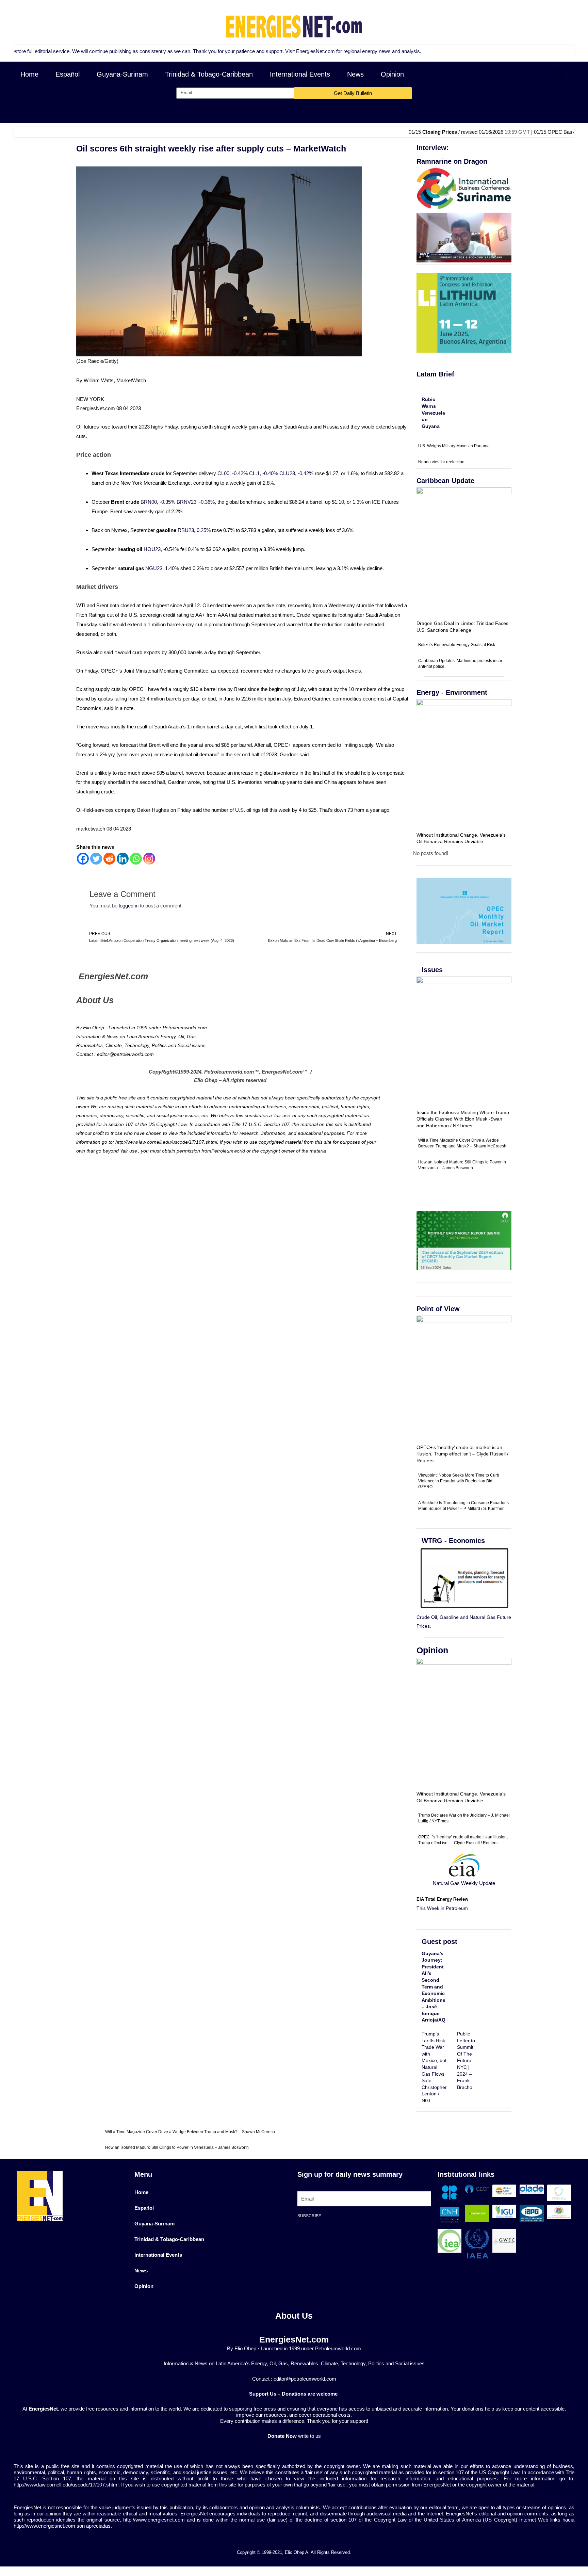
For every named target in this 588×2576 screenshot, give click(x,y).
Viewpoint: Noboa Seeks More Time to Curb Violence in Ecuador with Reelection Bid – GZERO (459, 1481)
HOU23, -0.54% (161, 549)
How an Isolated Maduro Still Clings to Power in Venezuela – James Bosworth (177, 2147)
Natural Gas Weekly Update (464, 1883)
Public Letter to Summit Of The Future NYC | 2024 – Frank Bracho (466, 2060)
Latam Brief (435, 374)
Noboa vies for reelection (441, 462)
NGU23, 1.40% (162, 568)
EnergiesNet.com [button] (244, 51)
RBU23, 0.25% (194, 530)
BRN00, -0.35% (158, 502)
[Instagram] (149, 859)
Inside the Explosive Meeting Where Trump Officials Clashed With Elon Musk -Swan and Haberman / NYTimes (463, 1119)
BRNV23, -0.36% (196, 502)
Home (29, 74)
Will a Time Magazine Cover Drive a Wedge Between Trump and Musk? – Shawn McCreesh (190, 2132)
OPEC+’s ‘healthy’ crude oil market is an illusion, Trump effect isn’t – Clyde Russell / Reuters (462, 1454)
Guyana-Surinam (122, 74)
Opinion (392, 74)
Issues (432, 970)
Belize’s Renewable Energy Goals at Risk (457, 645)
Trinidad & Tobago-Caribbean (209, 74)
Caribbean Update (445, 481)
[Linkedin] (123, 859)
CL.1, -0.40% (264, 473)
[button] (558, 74)
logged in (129, 906)
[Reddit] (109, 859)
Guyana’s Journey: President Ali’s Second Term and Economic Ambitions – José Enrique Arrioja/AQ (434, 1987)
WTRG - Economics (453, 1541)
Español (68, 74)
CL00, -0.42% (233, 473)
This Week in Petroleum (442, 1908)
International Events (300, 74)
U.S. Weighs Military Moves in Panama (454, 446)
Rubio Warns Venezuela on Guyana (433, 413)
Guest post (439, 1942)
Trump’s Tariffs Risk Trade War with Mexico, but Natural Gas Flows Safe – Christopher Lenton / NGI (434, 2067)
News (355, 74)
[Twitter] (96, 859)
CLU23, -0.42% (296, 473)
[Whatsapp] (136, 859)
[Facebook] (83, 859)
